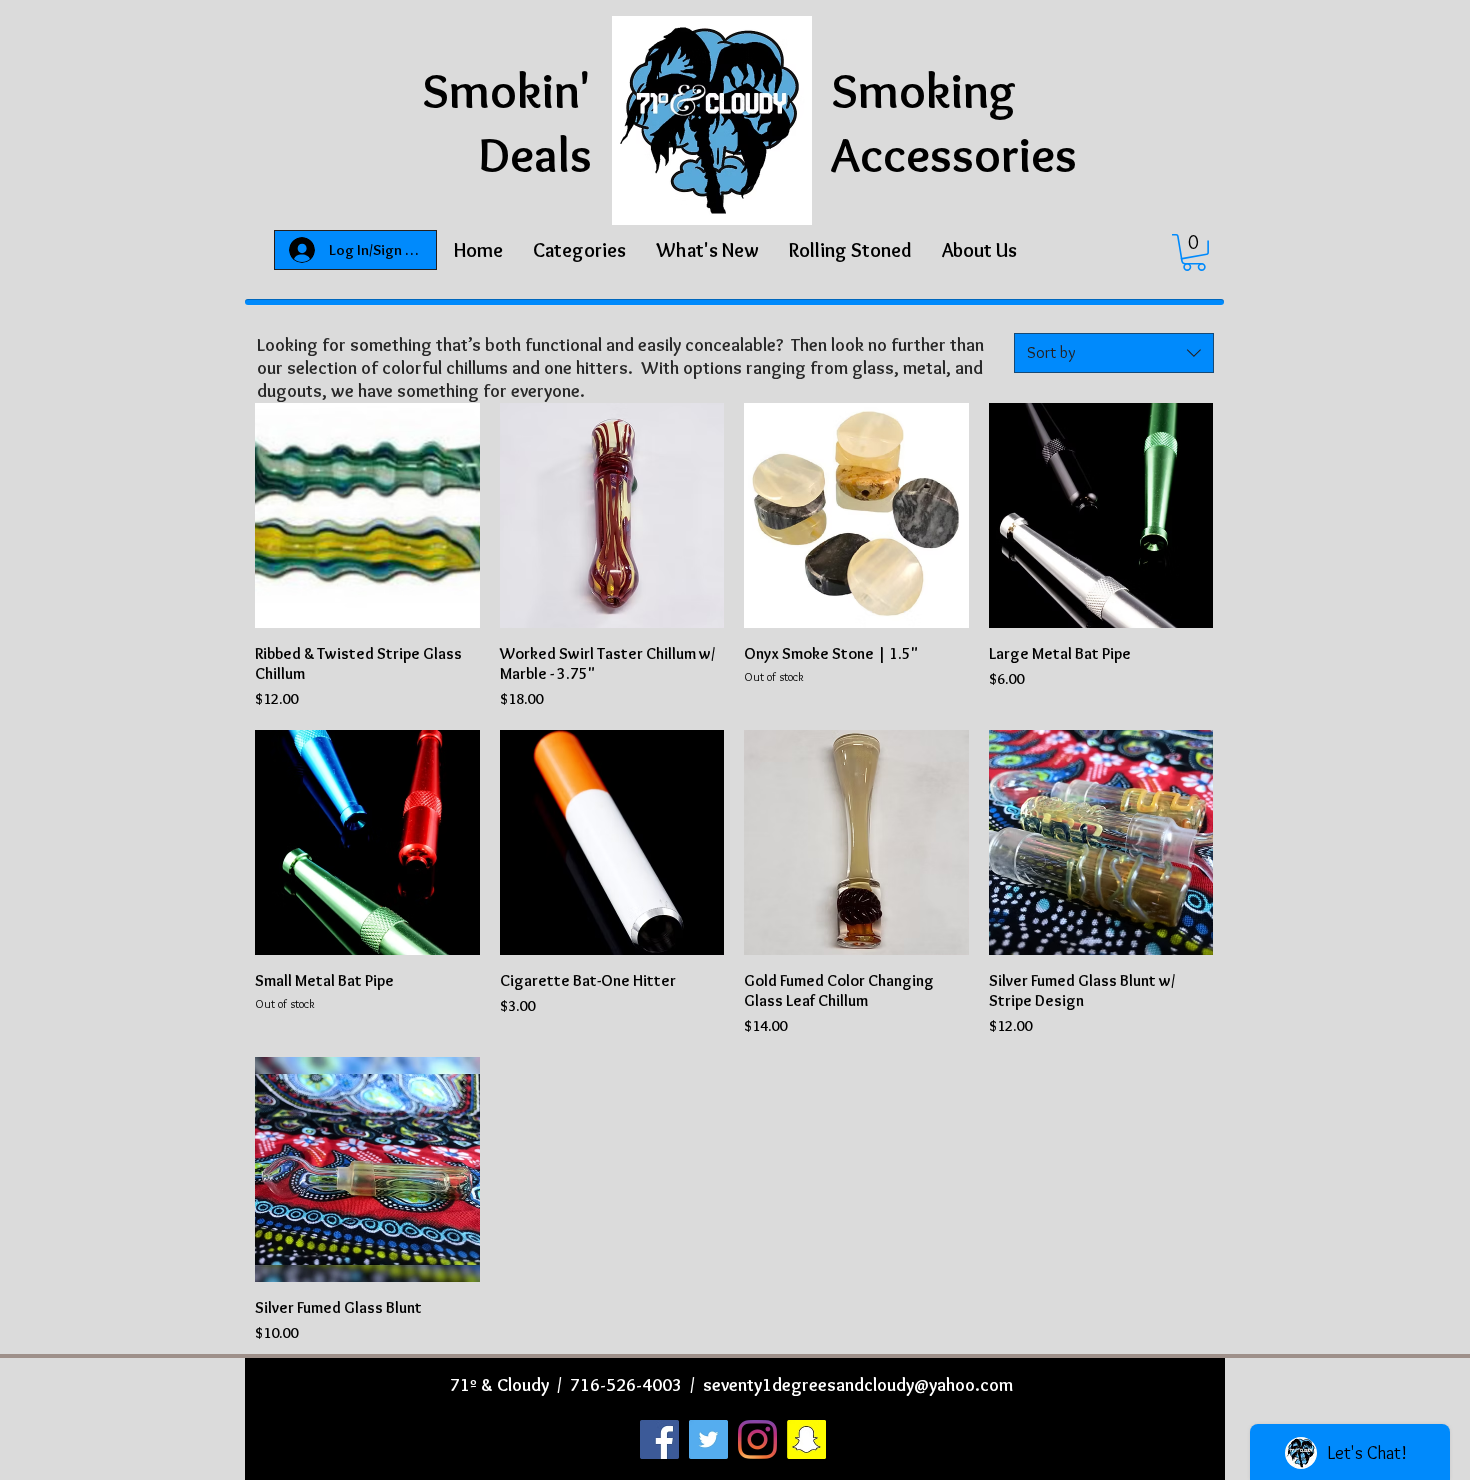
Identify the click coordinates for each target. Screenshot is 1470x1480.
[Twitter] (708, 1439)
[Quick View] (367, 515)
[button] (579, 250)
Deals (535, 154)
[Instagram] (757, 1439)
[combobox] (1114, 353)
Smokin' (507, 90)
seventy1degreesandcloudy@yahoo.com (858, 1385)
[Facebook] (659, 1439)
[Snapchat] (806, 1439)
